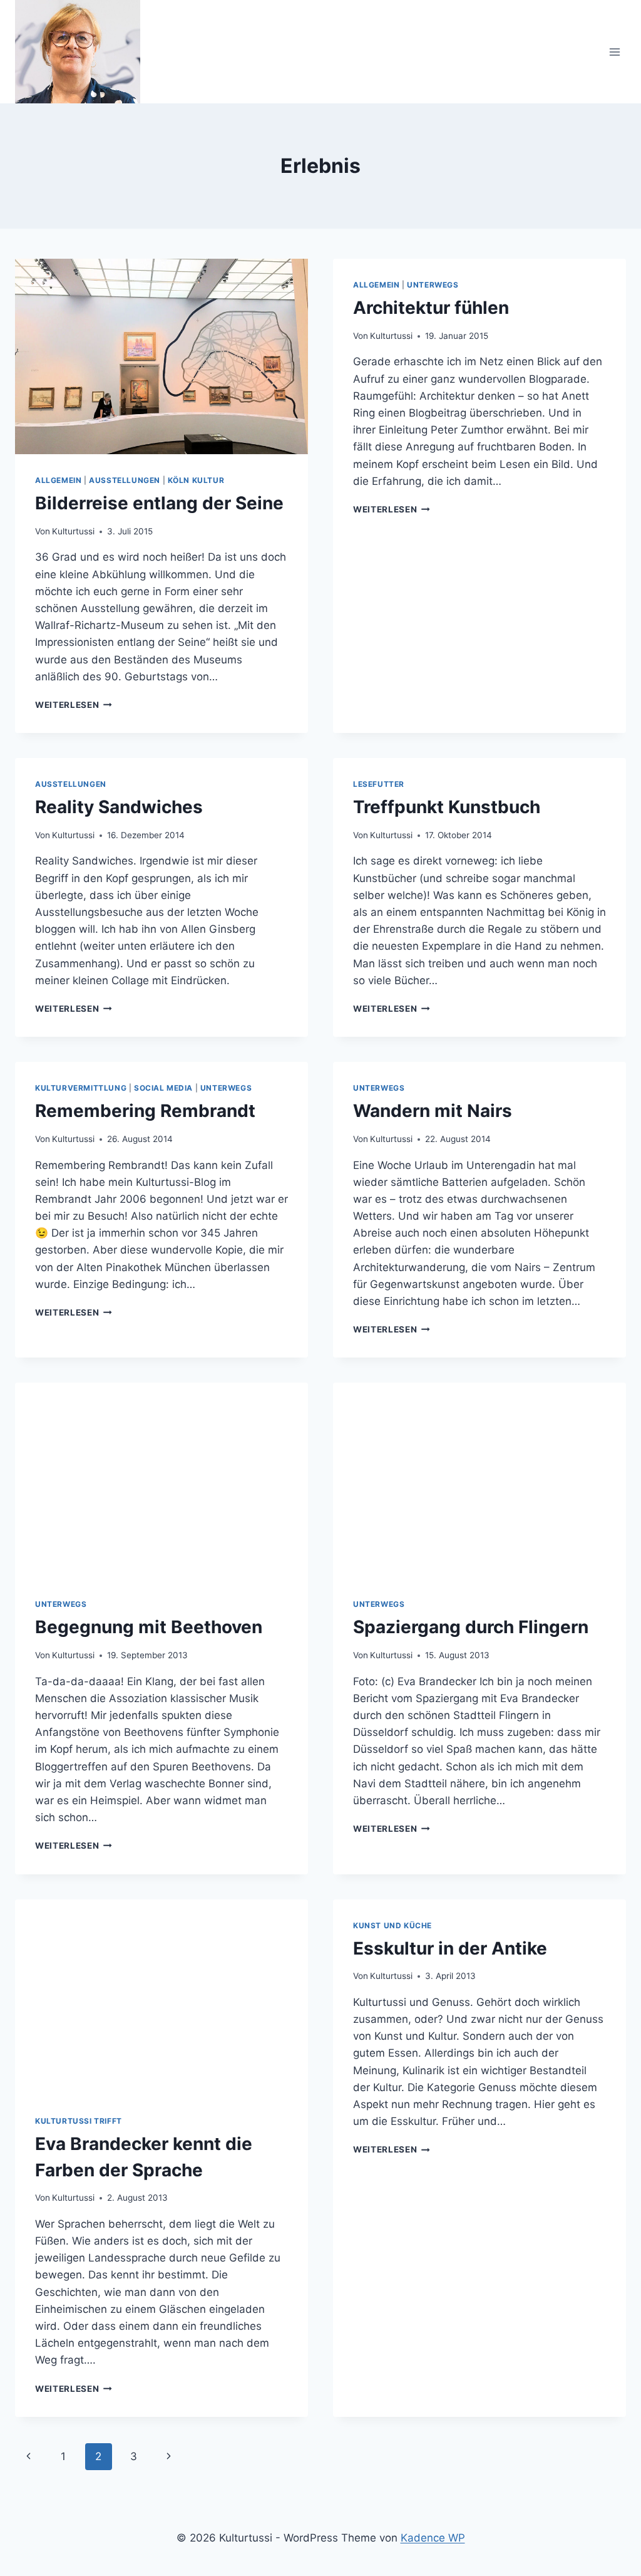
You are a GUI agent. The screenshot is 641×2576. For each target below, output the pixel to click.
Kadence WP (433, 2538)
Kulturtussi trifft (79, 2121)
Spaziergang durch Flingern (471, 1627)
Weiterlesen (74, 705)
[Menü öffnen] (614, 52)
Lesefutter (379, 784)
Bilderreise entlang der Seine (159, 503)
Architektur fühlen (431, 308)
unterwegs (433, 285)
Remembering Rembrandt (145, 1111)
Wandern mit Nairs (433, 1111)
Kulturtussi (73, 531)
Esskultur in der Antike (450, 1948)
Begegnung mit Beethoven (149, 1627)
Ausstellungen (125, 480)
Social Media (163, 1088)
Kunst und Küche (392, 1925)
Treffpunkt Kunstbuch (447, 807)
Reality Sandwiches (119, 807)
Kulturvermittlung (81, 1088)
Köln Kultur (196, 480)
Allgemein (58, 480)
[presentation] (162, 356)
